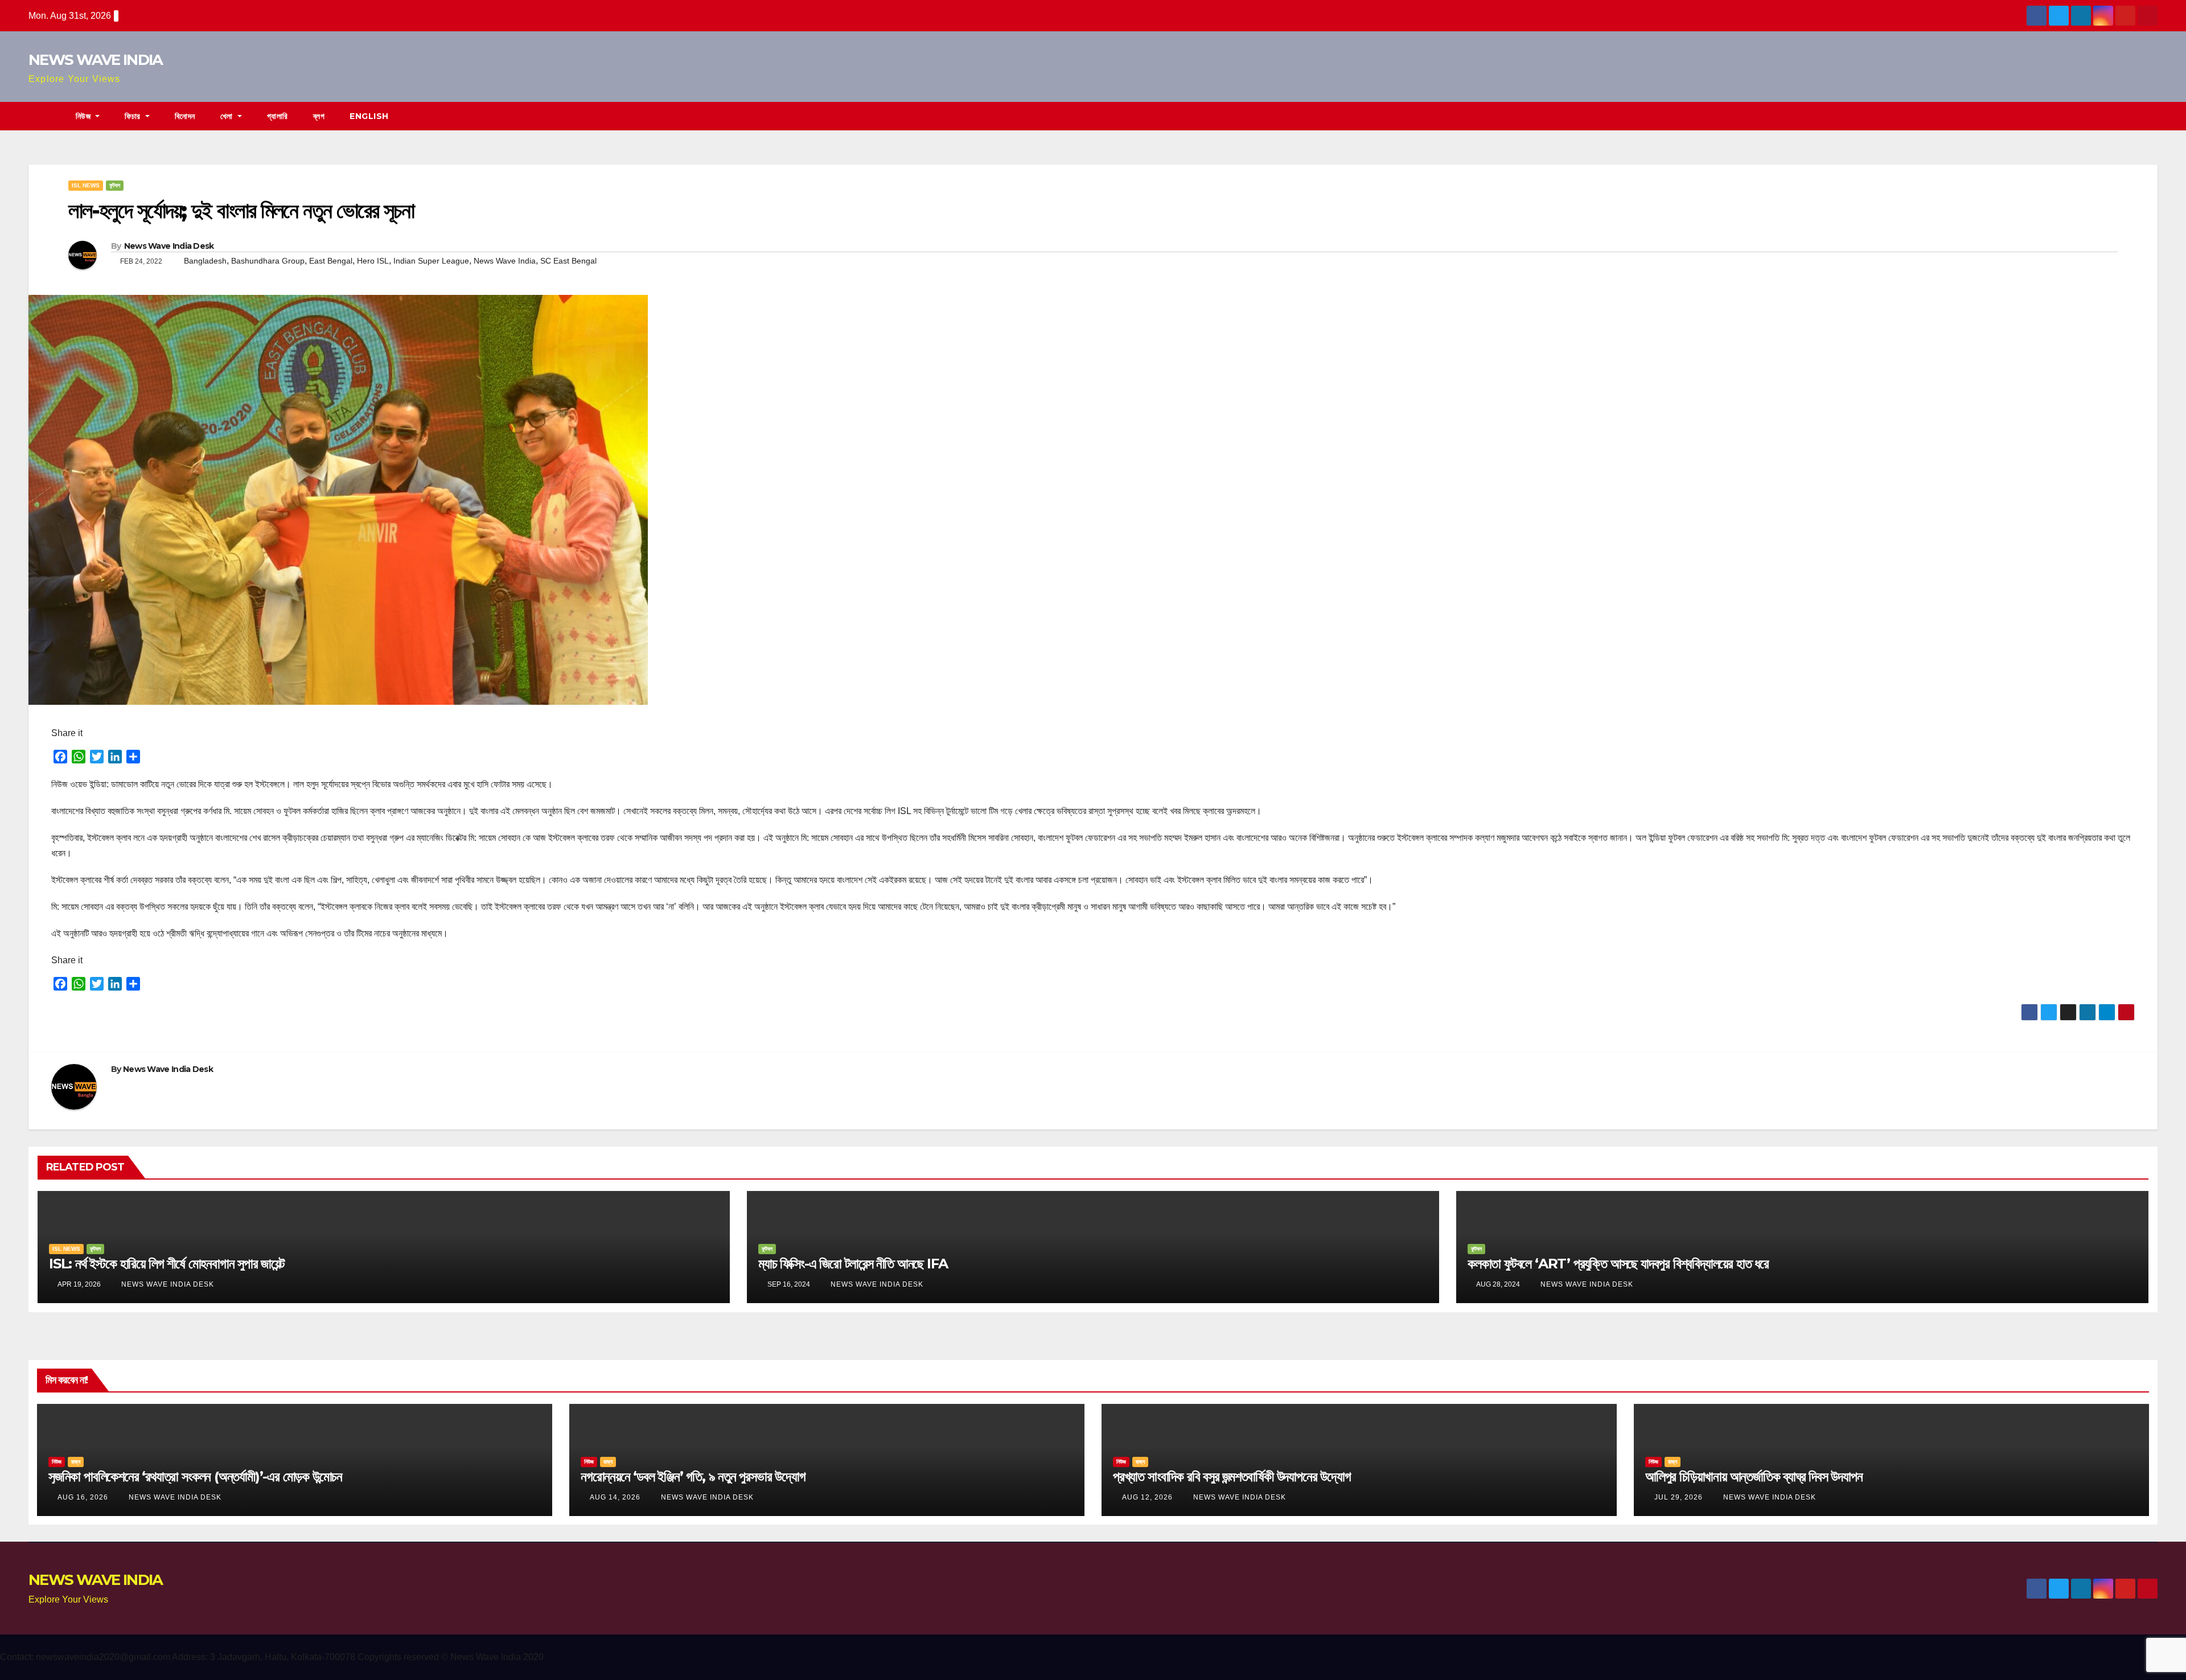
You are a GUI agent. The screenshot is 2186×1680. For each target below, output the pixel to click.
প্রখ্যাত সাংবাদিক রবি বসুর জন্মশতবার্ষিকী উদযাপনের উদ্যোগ (1232, 1476)
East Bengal (331, 261)
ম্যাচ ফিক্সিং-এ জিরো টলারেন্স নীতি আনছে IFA (853, 1264)
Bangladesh (205, 261)
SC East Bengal (568, 261)
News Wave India (505, 261)
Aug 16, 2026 (83, 1497)
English (369, 116)
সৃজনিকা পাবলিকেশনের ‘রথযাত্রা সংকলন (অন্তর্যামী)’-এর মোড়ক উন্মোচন (195, 1476)
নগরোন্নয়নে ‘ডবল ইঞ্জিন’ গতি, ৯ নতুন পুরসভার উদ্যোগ (693, 1476)
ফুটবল (115, 185)
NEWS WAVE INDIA (96, 60)
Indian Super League (431, 261)
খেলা (228, 116)
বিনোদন (185, 116)
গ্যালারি (278, 116)
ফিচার (134, 116)
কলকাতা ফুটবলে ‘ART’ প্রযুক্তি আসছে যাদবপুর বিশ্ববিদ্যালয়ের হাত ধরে (1618, 1264)
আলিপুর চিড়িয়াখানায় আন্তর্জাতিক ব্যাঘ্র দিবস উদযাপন (1754, 1476)
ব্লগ (319, 116)
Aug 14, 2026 (615, 1497)
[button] (2150, 116)
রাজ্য (76, 1462)
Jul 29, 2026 (1678, 1497)
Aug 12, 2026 (1147, 1497)
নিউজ (85, 116)
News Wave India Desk (169, 246)
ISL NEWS (86, 185)
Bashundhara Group (268, 261)
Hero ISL (373, 261)
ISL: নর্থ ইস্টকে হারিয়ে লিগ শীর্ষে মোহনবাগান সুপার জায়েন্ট (167, 1264)
